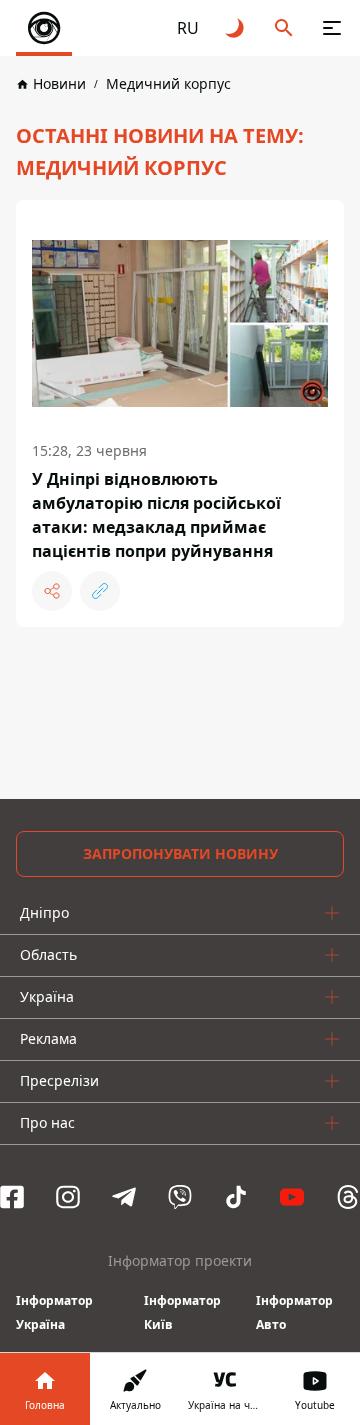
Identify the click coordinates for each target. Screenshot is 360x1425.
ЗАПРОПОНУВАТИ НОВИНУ (180, 853)
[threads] (348, 1197)
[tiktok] (236, 1197)
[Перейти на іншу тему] (236, 28)
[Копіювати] (100, 591)
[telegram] (124, 1197)
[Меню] (332, 28)
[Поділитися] (52, 591)
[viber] (180, 1197)
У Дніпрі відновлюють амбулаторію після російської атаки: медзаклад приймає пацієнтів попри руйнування (156, 515)
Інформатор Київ (182, 1312)
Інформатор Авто (294, 1312)
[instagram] (68, 1197)
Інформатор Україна (54, 1312)
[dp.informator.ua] (44, 28)
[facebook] (12, 1197)
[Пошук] (284, 28)
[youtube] (292, 1197)
